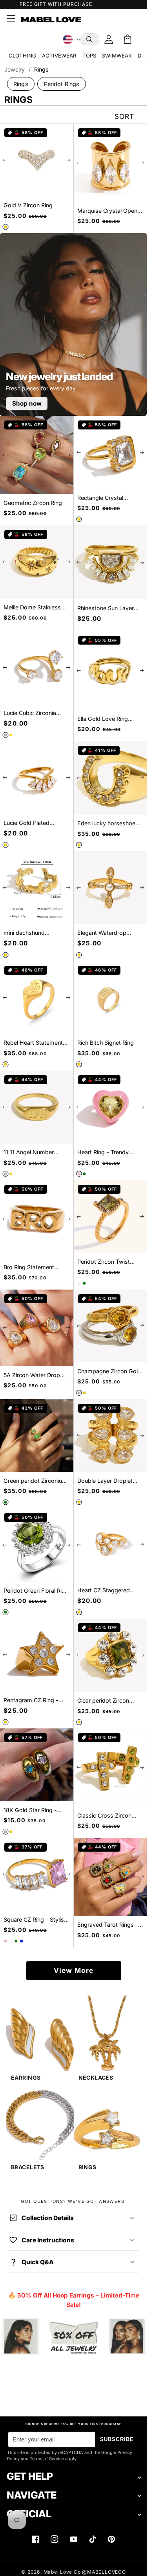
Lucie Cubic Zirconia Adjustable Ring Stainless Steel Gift (30, 713)
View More (74, 1970)
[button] (90, 39)
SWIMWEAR (117, 56)
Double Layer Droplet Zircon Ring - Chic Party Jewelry (108, 1481)
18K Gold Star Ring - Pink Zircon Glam (30, 1810)
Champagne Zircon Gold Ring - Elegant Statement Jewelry (110, 1372)
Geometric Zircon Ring (33, 503)
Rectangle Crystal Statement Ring (100, 498)
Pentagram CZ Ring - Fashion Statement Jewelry (31, 1700)
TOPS (89, 56)
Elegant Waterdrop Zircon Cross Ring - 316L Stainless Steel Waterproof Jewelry (110, 933)
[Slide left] (5, 160)
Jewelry (15, 69)
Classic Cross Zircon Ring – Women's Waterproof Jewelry (104, 1816)
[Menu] (11, 20)
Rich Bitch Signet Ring (106, 1043)
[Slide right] (68, 160)
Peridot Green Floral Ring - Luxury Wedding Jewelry (36, 1591)
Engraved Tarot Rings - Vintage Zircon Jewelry (108, 1925)
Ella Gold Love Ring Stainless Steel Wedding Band (109, 719)
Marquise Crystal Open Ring (107, 211)
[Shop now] (74, 2337)
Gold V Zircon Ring (28, 205)
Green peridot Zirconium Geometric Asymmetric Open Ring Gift (35, 1481)
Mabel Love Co (62, 2572)
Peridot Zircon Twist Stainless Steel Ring (104, 1262)
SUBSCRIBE (117, 2439)
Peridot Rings (62, 84)
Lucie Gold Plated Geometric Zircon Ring (33, 823)
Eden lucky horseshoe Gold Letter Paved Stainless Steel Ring (106, 824)
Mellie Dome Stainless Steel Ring (32, 608)
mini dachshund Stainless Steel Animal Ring (32, 933)
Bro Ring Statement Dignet (29, 1267)
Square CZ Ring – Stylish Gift (35, 1920)
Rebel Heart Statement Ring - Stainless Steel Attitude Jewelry (33, 1043)
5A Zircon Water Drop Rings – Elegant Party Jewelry (32, 1375)
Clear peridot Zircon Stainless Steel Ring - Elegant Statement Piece (109, 1701)
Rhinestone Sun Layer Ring (106, 608)
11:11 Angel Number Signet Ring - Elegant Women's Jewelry (31, 1152)
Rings (21, 84)
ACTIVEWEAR (59, 56)
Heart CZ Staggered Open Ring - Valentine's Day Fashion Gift (108, 1591)
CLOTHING (22, 56)
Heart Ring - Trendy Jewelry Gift (103, 1152)
